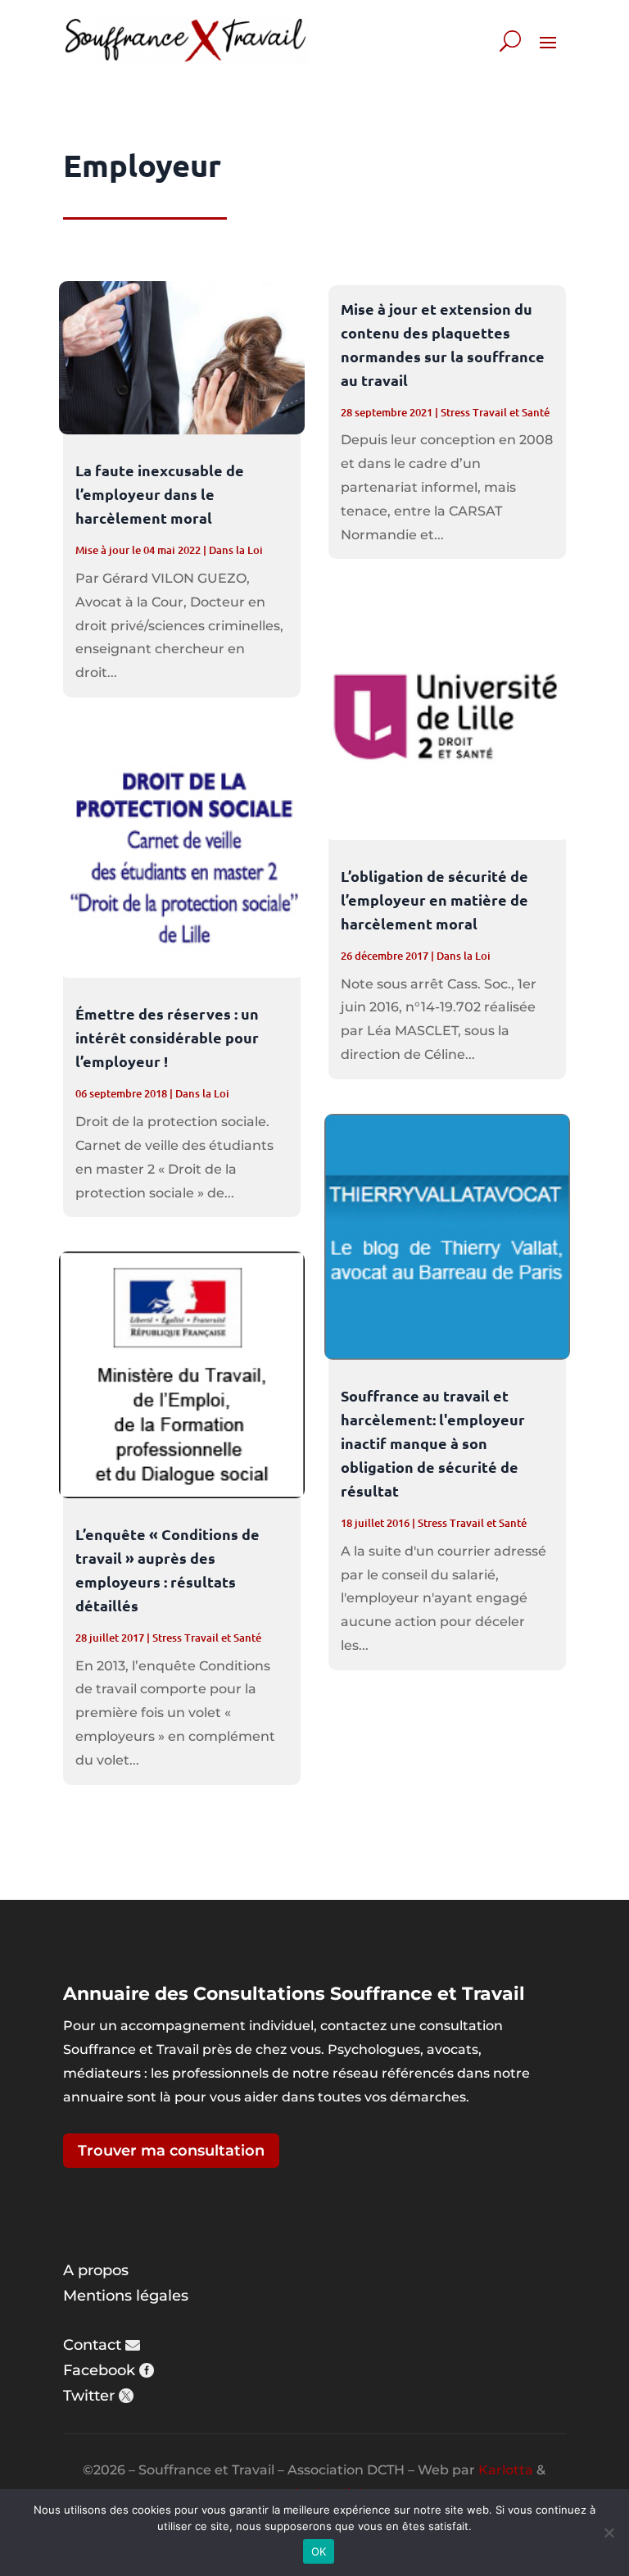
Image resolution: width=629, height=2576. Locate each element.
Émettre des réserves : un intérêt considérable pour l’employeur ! (167, 1037)
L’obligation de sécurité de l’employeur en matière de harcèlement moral (434, 900)
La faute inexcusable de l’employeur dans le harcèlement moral (160, 494)
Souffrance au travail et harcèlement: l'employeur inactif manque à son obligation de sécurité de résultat (433, 1443)
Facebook (99, 2370)
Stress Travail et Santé (207, 1638)
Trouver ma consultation (171, 2151)
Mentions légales (126, 2296)
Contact (92, 2345)
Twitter (89, 2396)
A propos (96, 2270)
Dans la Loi (236, 550)
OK (319, 2551)
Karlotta (506, 2470)
